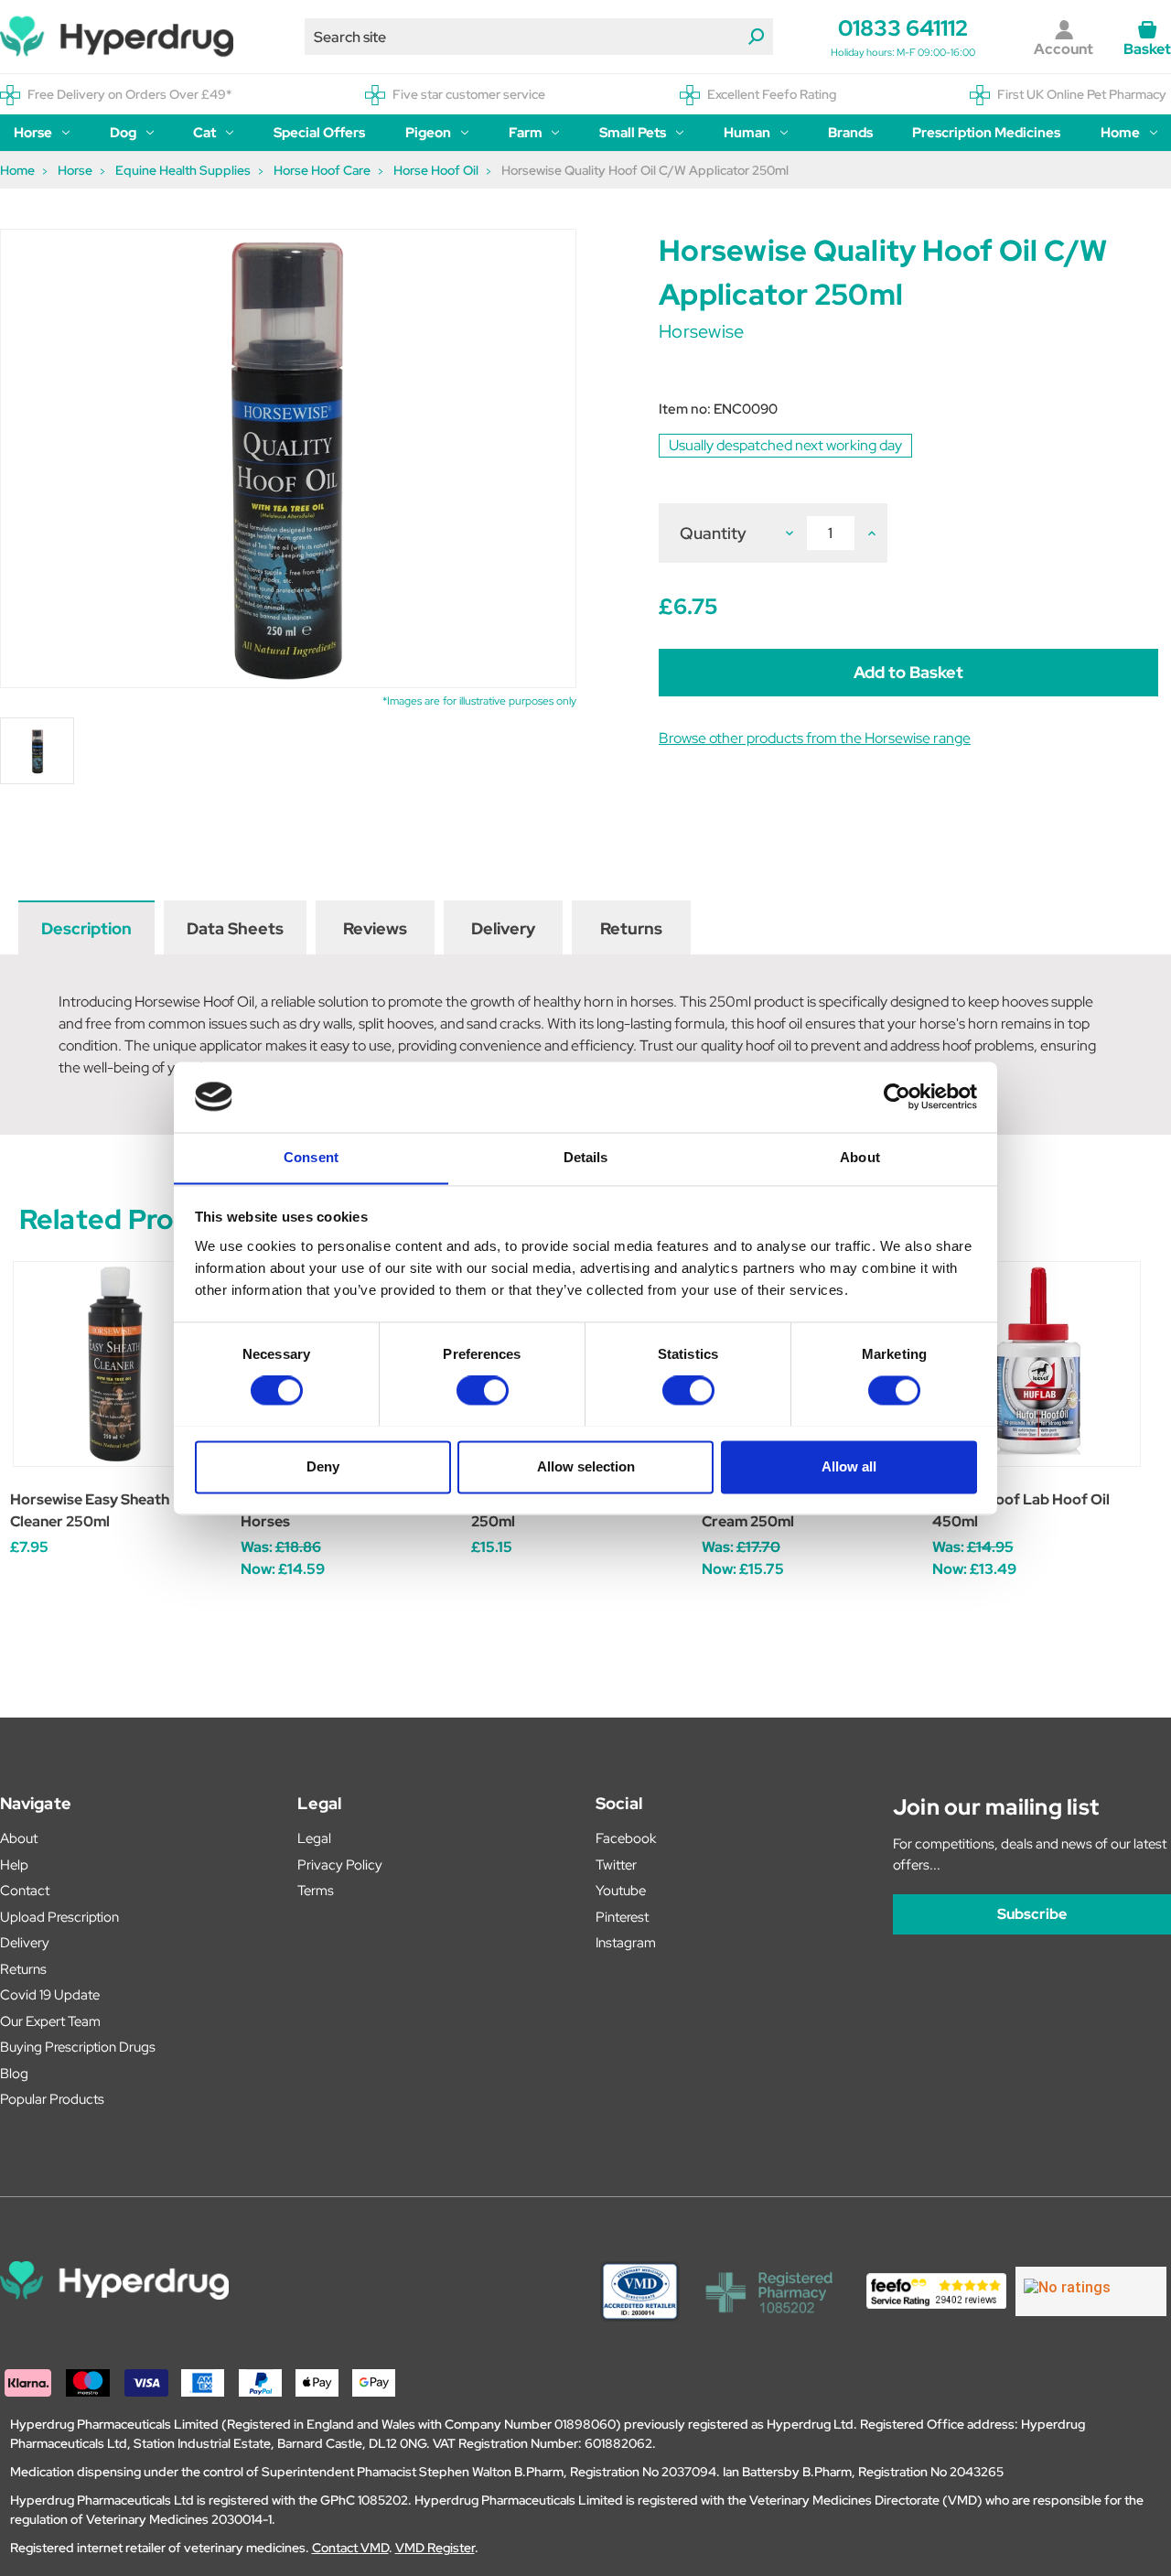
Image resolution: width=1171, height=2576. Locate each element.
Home (1120, 133)
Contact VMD (350, 2548)
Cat (204, 133)
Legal (314, 1838)
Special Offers (319, 133)
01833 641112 (903, 28)
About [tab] (860, 1157)
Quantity (713, 533)
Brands (850, 133)
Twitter (616, 1865)
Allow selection (586, 1466)
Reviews (375, 928)
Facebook (626, 1838)
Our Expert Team (50, 2021)
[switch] (483, 1390)
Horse (33, 133)
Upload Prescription (59, 1917)
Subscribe (1032, 1914)
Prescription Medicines (986, 133)
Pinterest (622, 1917)
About (19, 1838)
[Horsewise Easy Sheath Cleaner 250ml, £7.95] (116, 1364)
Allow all (849, 1466)
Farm (526, 133)
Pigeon (428, 133)
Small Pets (633, 133)
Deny (323, 1466)
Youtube (621, 1891)
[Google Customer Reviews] (1091, 2291)
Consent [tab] (311, 1157)
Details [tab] (586, 1157)
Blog (14, 2074)
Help (14, 1865)
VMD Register (435, 2548)
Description (86, 928)
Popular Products (52, 2099)
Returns (631, 928)
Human (747, 133)
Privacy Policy (340, 1865)
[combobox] (539, 37)
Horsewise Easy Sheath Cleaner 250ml (90, 1510)
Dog (123, 133)
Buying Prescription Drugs (78, 2047)
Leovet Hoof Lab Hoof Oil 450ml (1021, 1510)
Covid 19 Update (50, 1995)
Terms (316, 1891)
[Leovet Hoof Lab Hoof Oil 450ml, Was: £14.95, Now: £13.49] (1038, 1364)
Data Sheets (235, 928)
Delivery (503, 928)
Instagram (626, 1943)
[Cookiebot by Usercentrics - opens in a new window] (897, 1096)
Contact (25, 1891)
